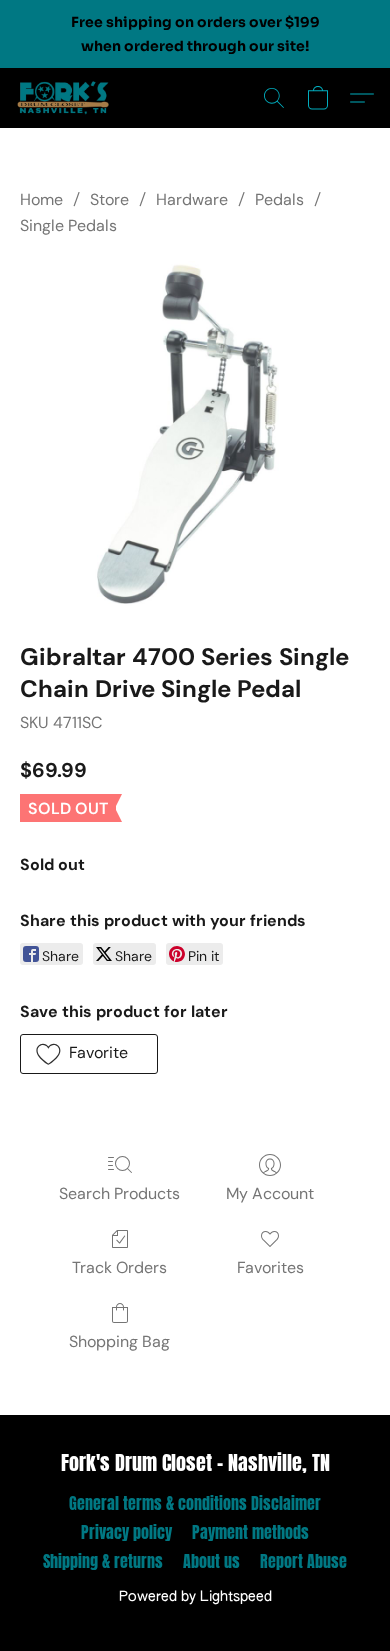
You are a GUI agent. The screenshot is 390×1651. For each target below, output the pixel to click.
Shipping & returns (103, 1561)
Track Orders (119, 1267)
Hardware (192, 199)
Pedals (279, 199)
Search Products (119, 1193)
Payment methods (250, 1532)
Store (109, 199)
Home (41, 199)
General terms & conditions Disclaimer (195, 1503)
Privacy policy (126, 1532)
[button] (66, 98)
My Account (270, 1193)
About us (211, 1561)
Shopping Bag (119, 1341)
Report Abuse (303, 1561)
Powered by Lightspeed (195, 1597)
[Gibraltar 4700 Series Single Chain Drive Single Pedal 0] (195, 436)
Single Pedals (68, 225)
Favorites (270, 1267)
